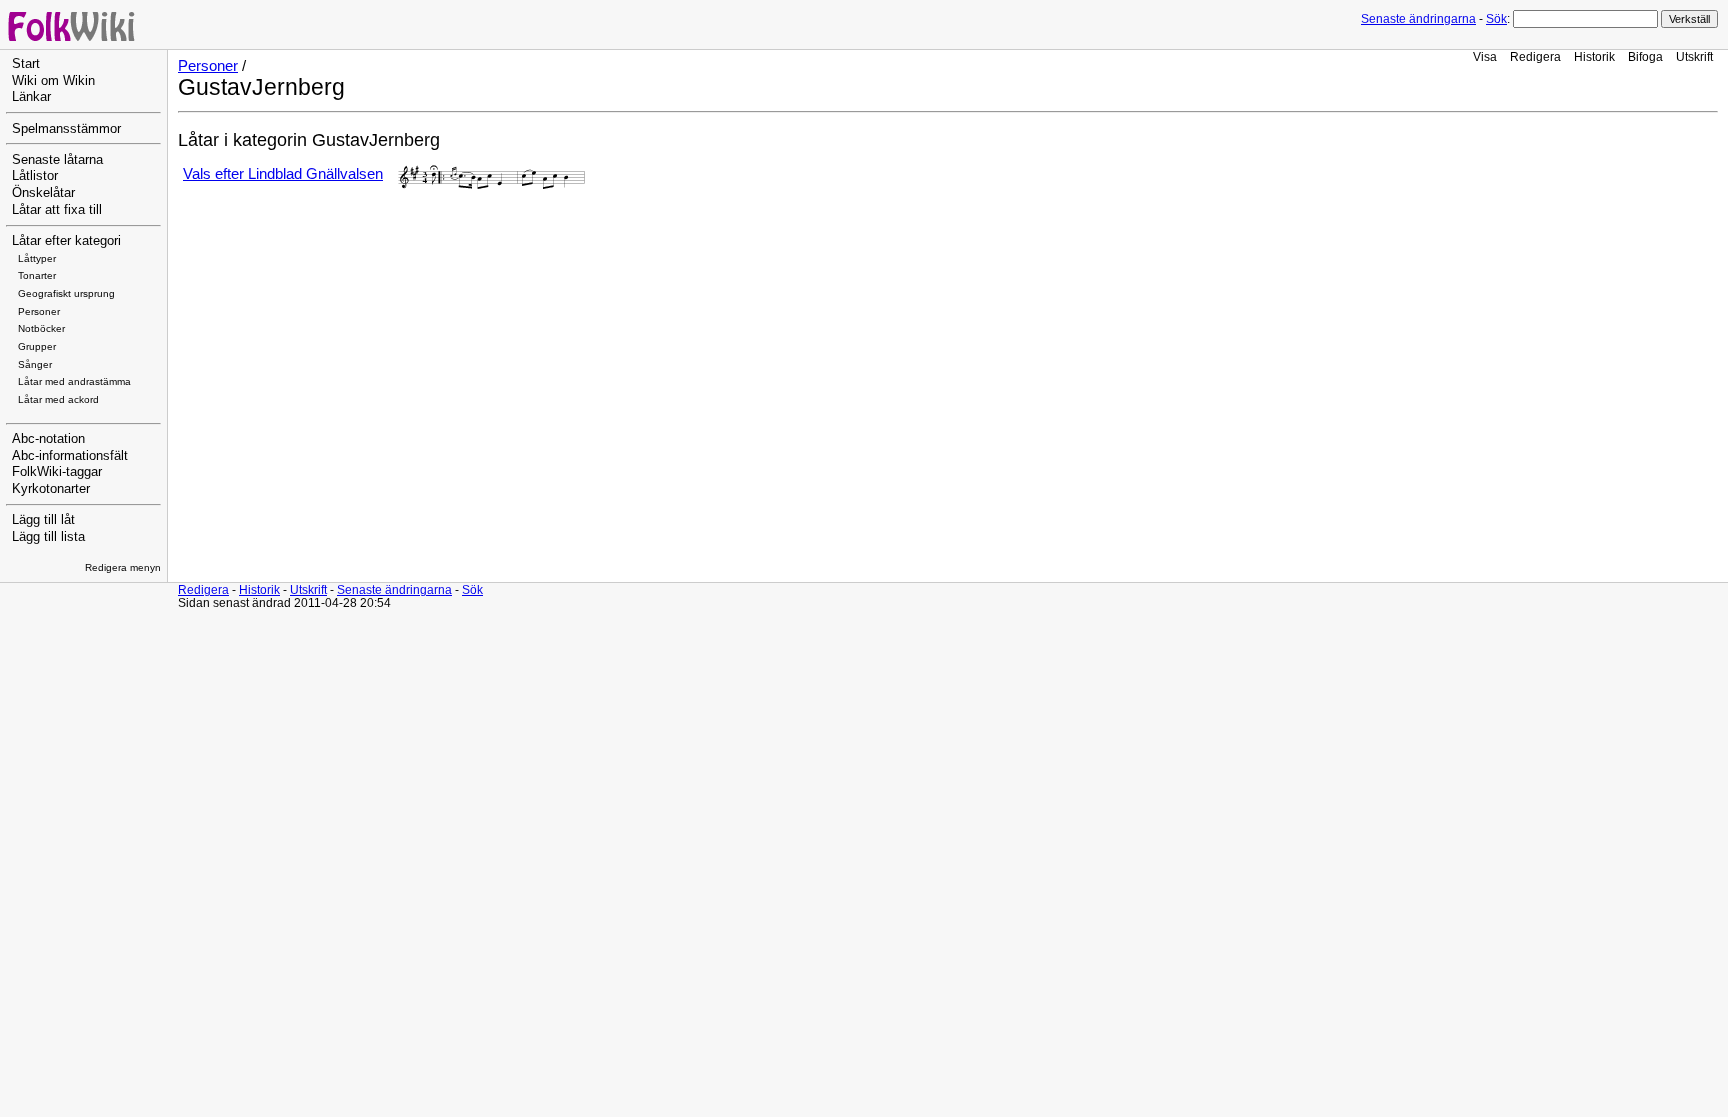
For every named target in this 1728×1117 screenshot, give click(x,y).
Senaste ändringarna (1418, 19)
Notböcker (41, 328)
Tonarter (37, 275)
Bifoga (1645, 56)
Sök (1496, 19)
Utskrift (1694, 56)
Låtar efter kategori (66, 241)
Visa (1485, 56)
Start (26, 64)
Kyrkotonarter (51, 489)
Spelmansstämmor (66, 129)
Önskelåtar (43, 193)
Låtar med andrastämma (74, 381)
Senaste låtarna (57, 160)
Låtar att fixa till (57, 210)
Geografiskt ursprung (66, 293)
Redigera (1535, 56)
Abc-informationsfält (70, 456)
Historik (1594, 56)
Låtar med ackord (58, 399)
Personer (39, 311)
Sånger (35, 364)
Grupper (37, 346)
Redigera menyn (123, 567)
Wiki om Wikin (53, 81)
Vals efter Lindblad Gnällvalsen (283, 174)
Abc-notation (48, 439)
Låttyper (37, 258)
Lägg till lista (48, 537)
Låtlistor (35, 176)
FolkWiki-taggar (57, 472)
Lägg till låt (43, 520)
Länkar (31, 97)
